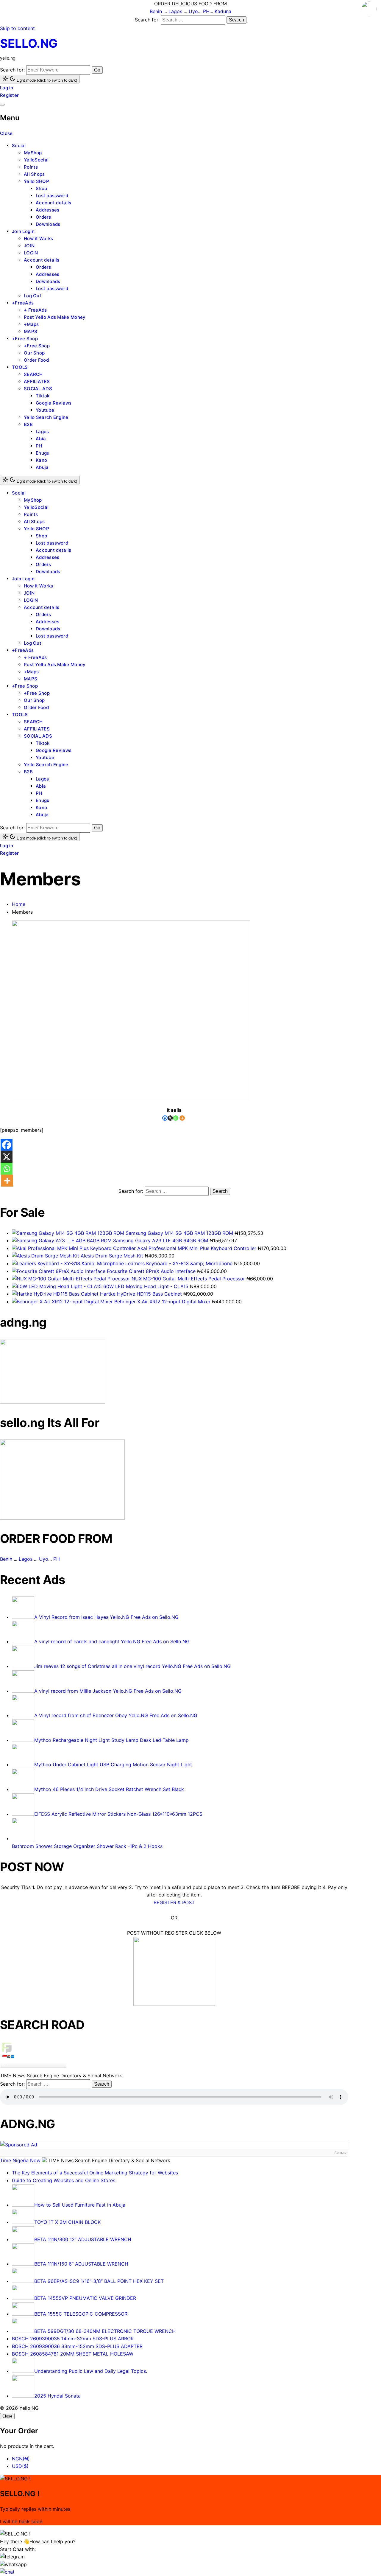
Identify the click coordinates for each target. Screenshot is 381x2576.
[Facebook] (165, 1118)
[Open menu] (2, 105)
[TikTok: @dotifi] (369, 10)
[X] (170, 1118)
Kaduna (223, 11)
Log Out (33, 296)
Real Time (32, 2070)
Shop (41, 188)
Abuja (42, 467)
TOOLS (20, 367)
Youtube (45, 410)
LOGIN (31, 253)
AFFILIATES (37, 381)
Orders (43, 217)
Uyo (193, 11)
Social (19, 146)
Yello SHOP (36, 181)
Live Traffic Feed (33, 2047)
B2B (28, 424)
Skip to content (17, 28)
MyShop (33, 153)
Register (9, 95)
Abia (41, 439)
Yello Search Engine (46, 417)
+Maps (31, 324)
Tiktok (43, 396)
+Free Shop (25, 339)
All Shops (34, 174)
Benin (156, 11)
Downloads (48, 224)
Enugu (43, 453)
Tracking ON (50, 2070)
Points (31, 167)
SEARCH (33, 374)
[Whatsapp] (176, 1118)
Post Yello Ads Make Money (55, 317)
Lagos (175, 11)
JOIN (29, 246)
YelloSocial (36, 160)
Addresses (48, 210)
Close (6, 133)
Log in (7, 88)
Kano (41, 460)
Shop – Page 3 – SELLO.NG (24, 2061)
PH (206, 11)
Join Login (23, 231)
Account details (54, 203)
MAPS (31, 331)
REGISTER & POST (174, 1902)
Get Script (15, 2070)
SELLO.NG (29, 43)
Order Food (36, 360)
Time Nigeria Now (21, 2160)
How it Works (39, 238)
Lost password (52, 196)
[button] (12, 2557)
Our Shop (34, 353)
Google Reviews (54, 403)
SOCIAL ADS (38, 389)
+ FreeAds (35, 310)
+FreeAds (23, 303)
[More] (182, 1118)
